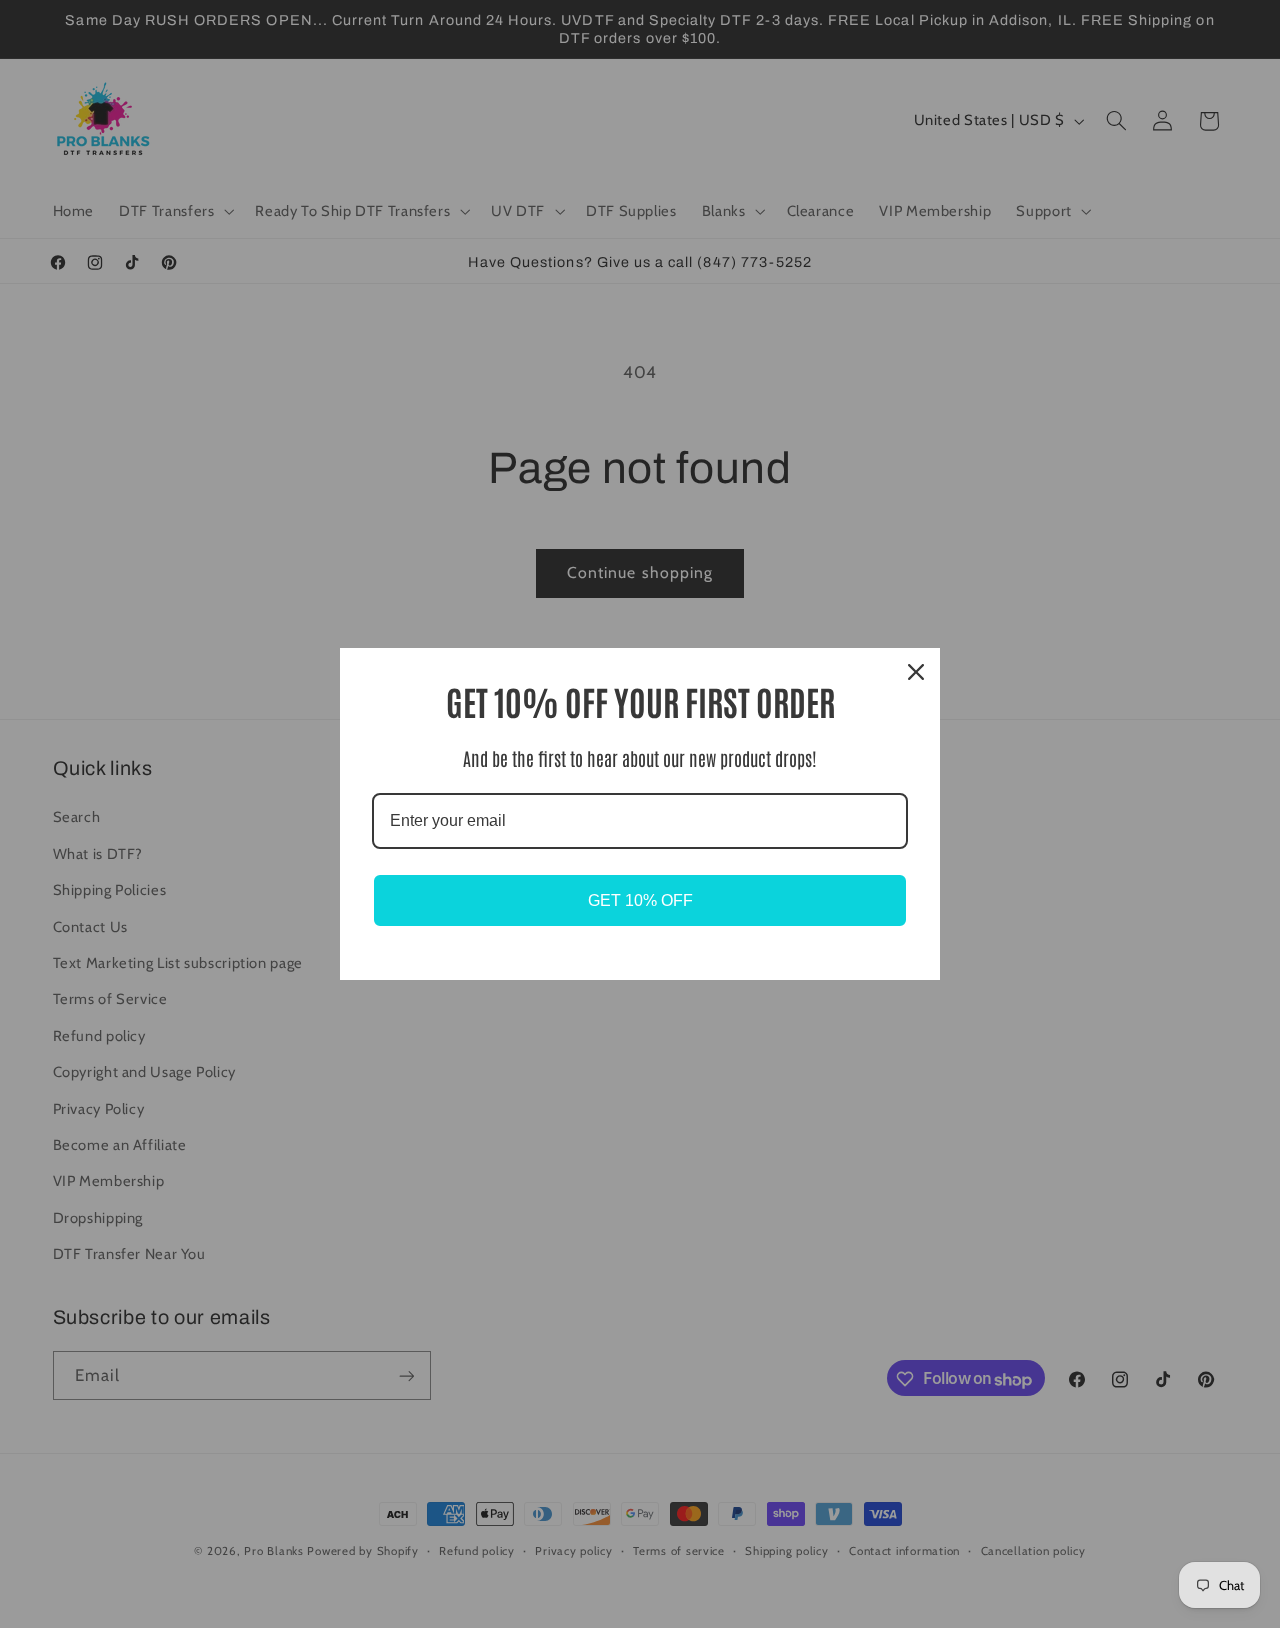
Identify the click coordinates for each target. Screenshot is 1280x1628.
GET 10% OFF (640, 900)
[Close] (916, 672)
